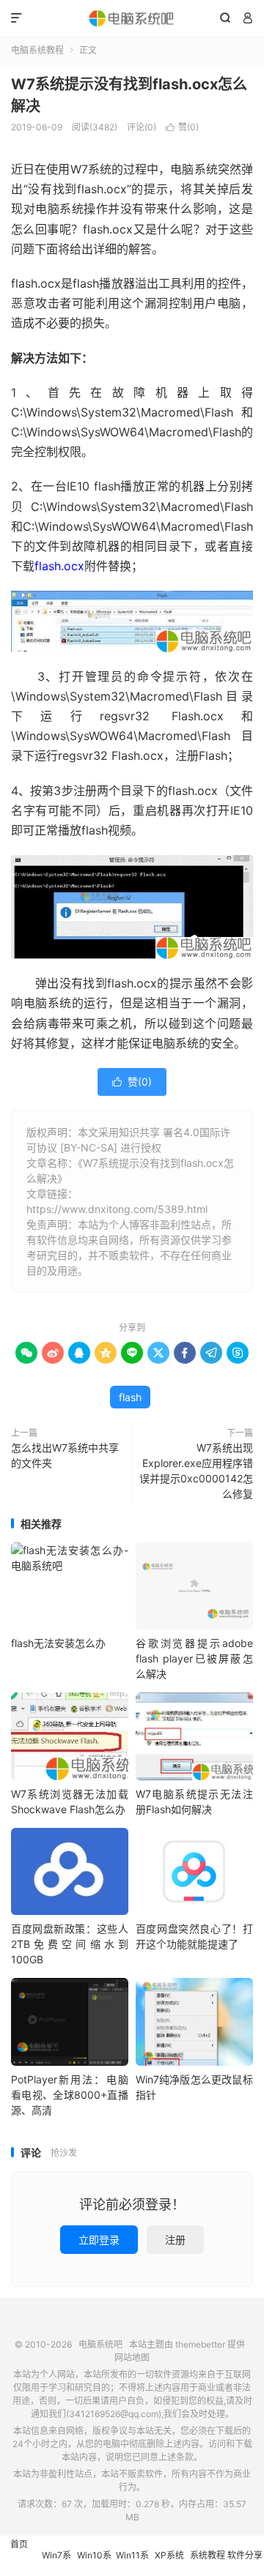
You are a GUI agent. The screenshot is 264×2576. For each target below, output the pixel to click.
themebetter (200, 2344)
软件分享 (245, 2555)
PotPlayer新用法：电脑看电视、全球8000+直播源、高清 (70, 2095)
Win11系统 (132, 2563)
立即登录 (99, 2240)
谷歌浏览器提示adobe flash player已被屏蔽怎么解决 (194, 1658)
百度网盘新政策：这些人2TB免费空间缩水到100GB (70, 1944)
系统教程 (208, 2555)
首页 (19, 2544)
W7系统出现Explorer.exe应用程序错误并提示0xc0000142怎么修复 (196, 1471)
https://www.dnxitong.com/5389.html (117, 1209)
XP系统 (169, 2555)
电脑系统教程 (37, 50)
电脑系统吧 (132, 18)
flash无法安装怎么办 (58, 1643)
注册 (175, 2240)
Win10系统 (94, 2563)
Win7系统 (56, 2563)
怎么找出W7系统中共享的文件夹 (65, 1455)
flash (130, 1397)
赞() (182, 127)
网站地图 (132, 2357)
